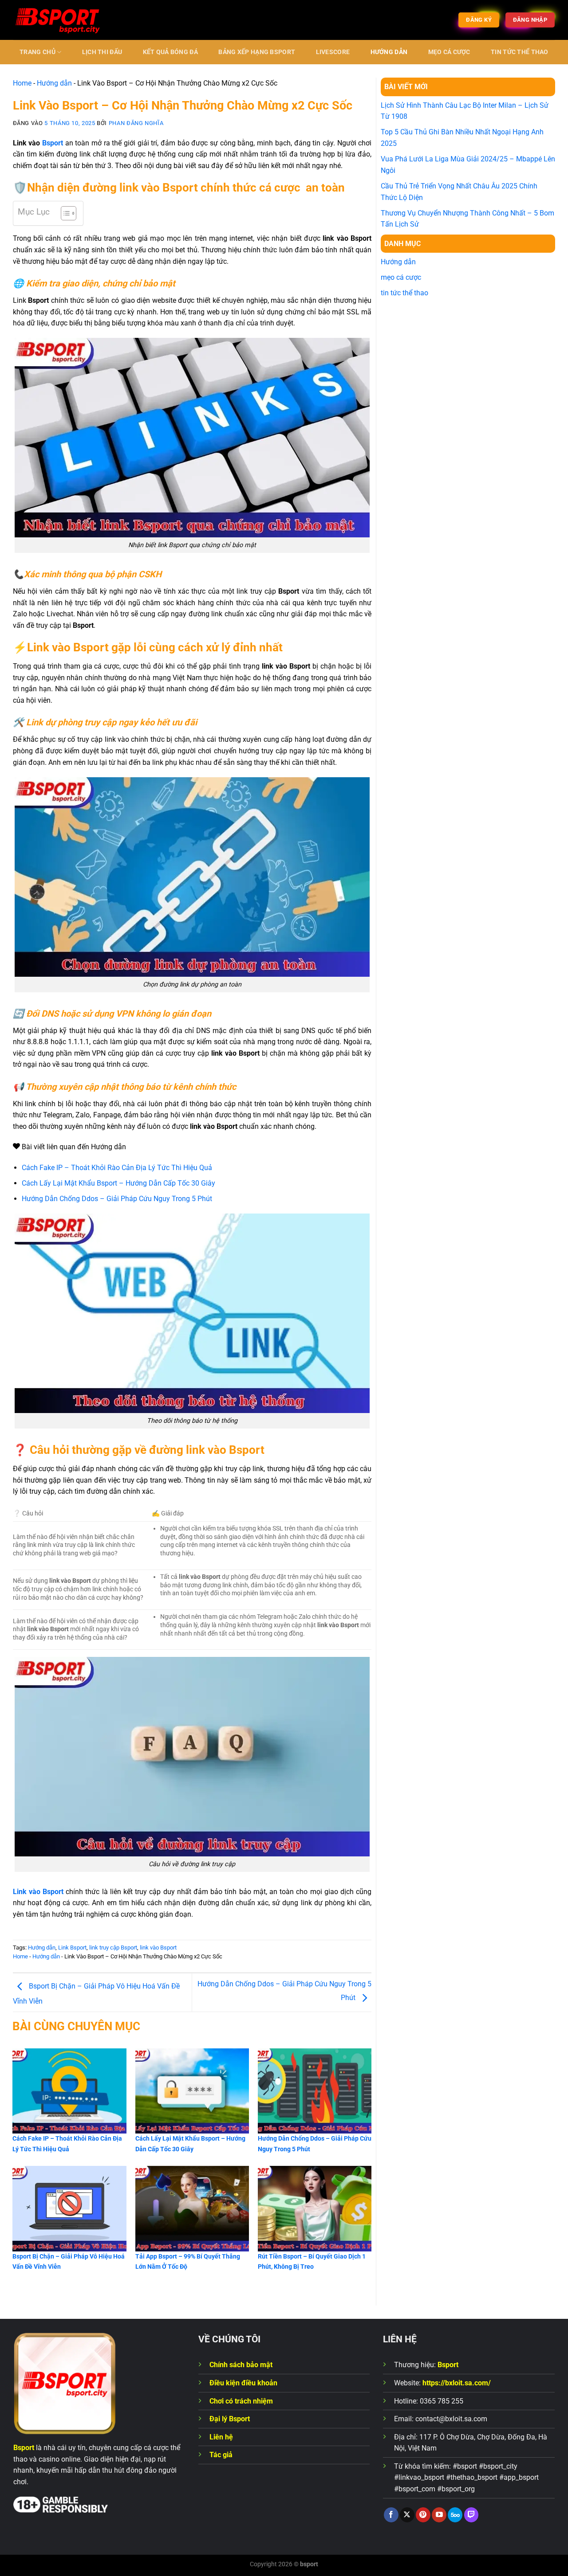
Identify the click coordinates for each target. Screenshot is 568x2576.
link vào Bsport (158, 1948)
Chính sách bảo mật (241, 2365)
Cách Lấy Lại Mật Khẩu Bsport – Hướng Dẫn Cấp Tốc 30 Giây (118, 1183)
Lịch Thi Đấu (102, 52)
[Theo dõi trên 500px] (455, 2515)
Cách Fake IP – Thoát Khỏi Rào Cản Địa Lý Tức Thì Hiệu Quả (117, 1168)
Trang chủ (37, 52)
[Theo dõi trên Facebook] (391, 2515)
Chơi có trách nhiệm (241, 2401)
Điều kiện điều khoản (243, 2383)
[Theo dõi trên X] (407, 2515)
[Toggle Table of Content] (64, 213)
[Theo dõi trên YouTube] (439, 2515)
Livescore (333, 52)
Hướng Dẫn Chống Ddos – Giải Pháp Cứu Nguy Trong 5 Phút (117, 1199)
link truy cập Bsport (113, 1948)
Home (22, 83)
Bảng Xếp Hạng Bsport (257, 52)
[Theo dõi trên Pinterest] (423, 2515)
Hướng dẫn (389, 52)
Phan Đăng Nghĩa (136, 123)
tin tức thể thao (520, 52)
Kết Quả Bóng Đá (170, 52)
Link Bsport (72, 1948)
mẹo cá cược (449, 52)
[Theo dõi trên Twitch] (471, 2515)
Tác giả (221, 2455)
